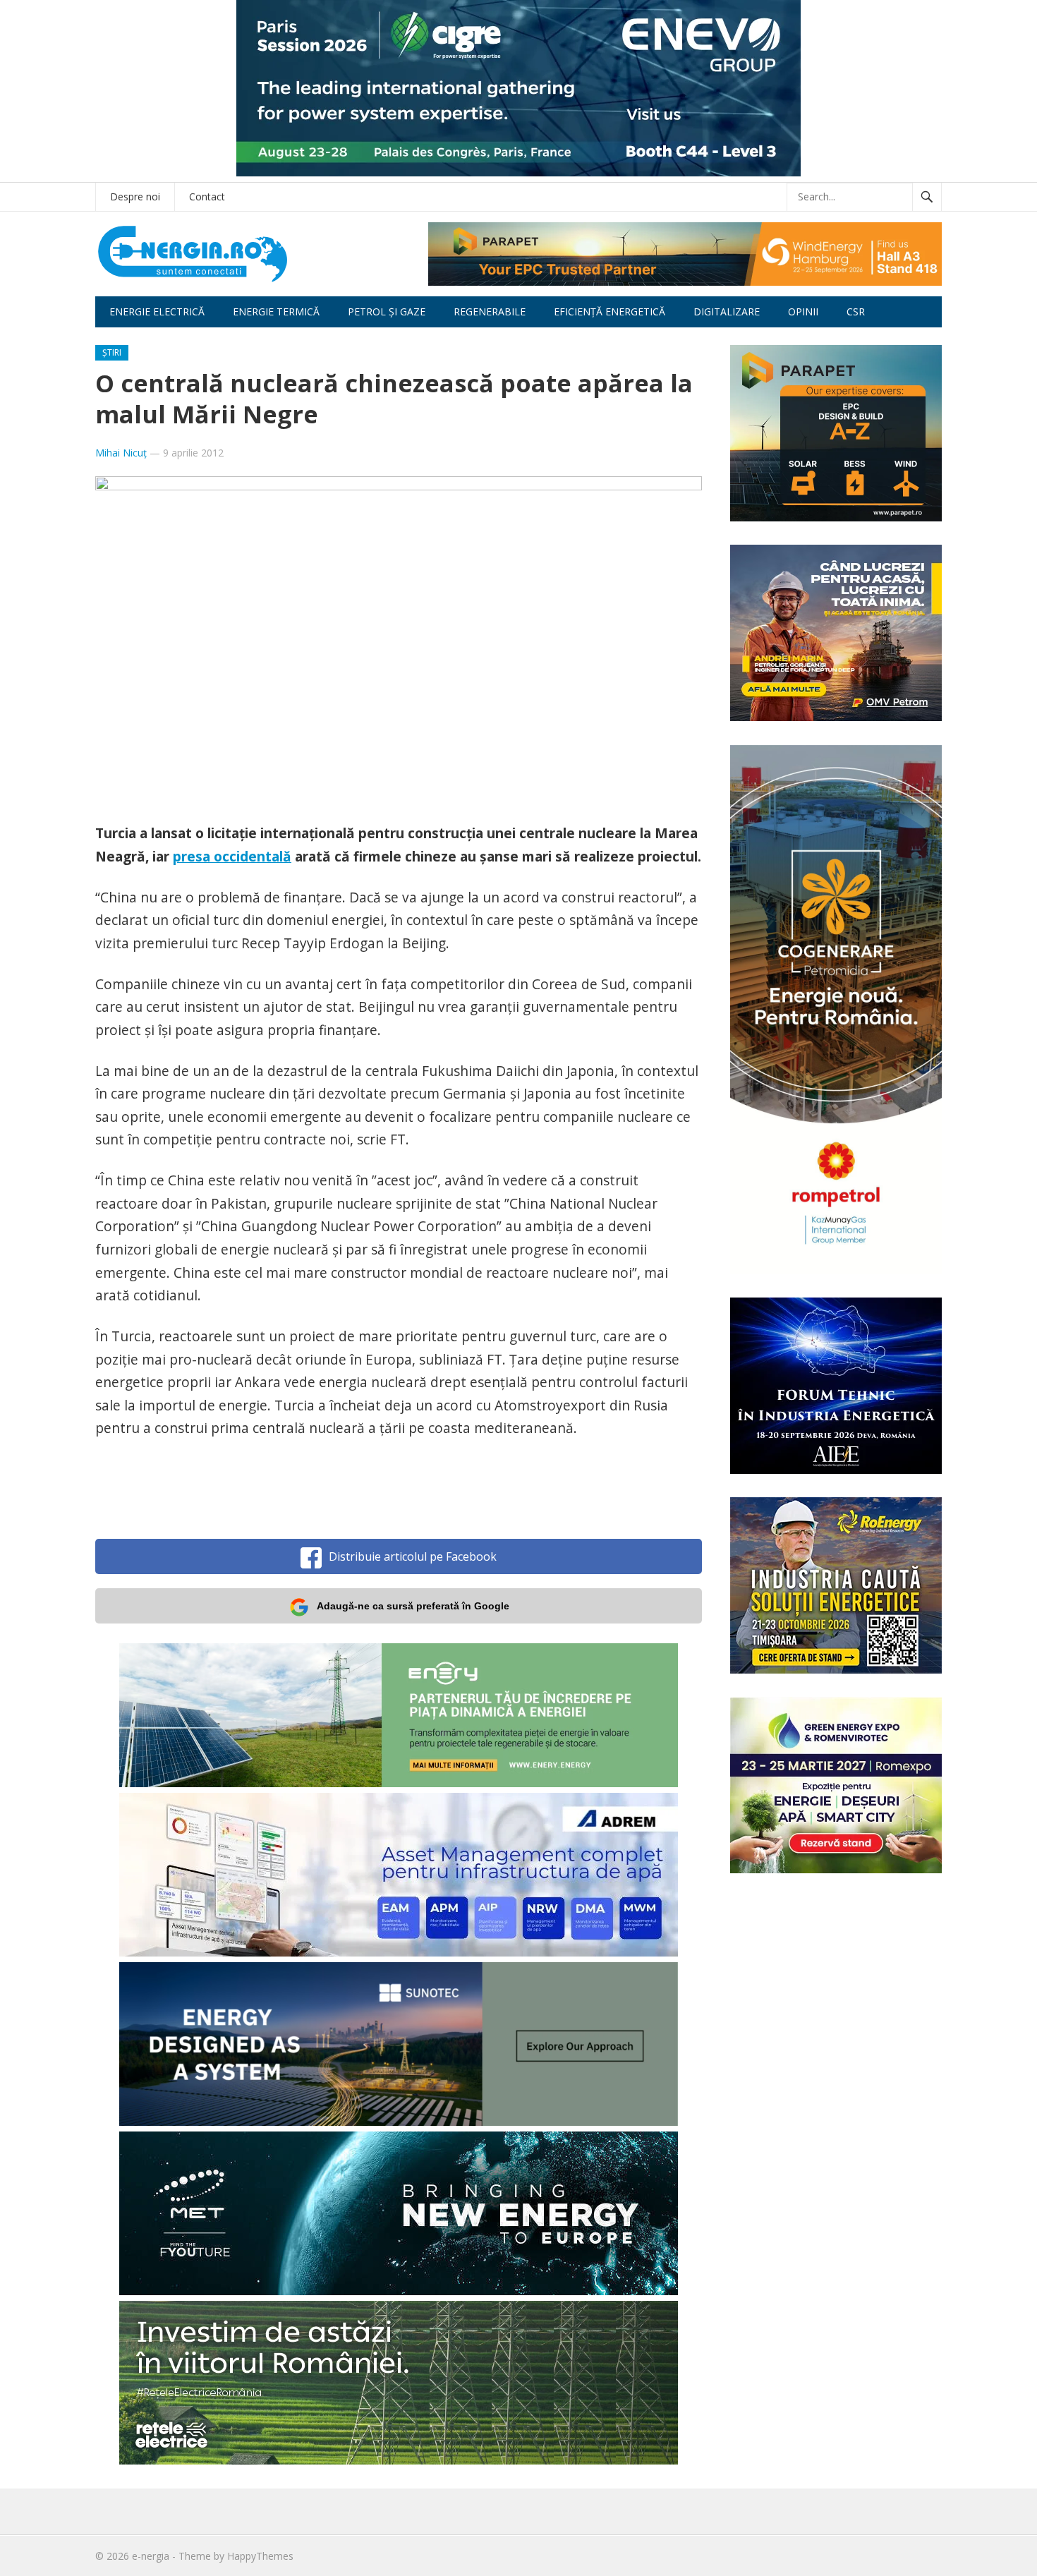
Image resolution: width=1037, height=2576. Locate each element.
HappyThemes (260, 2556)
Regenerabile (490, 312)
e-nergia (151, 2556)
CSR (856, 312)
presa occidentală (232, 856)
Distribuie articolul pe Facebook (413, 1556)
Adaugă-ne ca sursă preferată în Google (413, 1606)
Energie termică (276, 312)
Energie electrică (157, 312)
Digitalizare (727, 312)
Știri (112, 352)
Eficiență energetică (610, 312)
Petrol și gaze (387, 312)
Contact (207, 196)
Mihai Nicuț (121, 453)
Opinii (803, 312)
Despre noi (135, 196)
